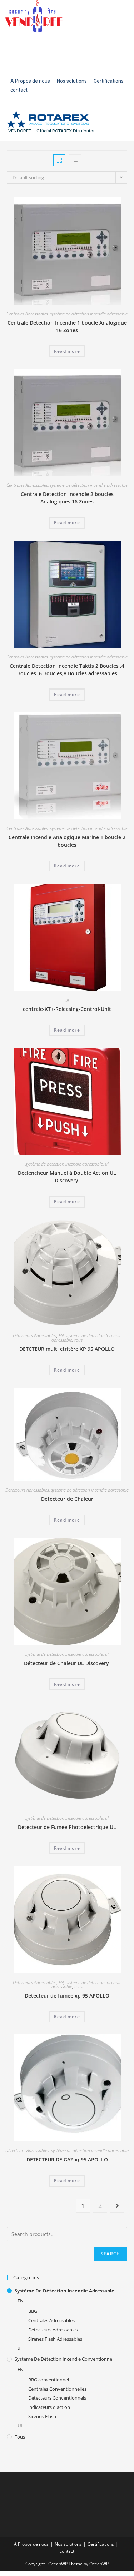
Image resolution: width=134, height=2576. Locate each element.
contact (67, 2551)
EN (61, 1336)
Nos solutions (68, 2544)
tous (78, 1340)
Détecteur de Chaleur (67, 1499)
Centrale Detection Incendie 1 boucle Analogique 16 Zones (67, 326)
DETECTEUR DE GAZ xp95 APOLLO (67, 2159)
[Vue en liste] (75, 160)
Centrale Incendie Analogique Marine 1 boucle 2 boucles (67, 841)
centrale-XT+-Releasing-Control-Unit (67, 1009)
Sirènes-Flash (42, 2416)
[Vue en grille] (59, 160)
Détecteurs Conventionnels (57, 2398)
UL (20, 2426)
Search (110, 2254)
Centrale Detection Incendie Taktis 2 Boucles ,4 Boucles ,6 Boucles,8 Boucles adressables (67, 670)
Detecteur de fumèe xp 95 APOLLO (67, 1996)
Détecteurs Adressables (35, 1336)
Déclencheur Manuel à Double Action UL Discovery (67, 1177)
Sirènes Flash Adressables (55, 2339)
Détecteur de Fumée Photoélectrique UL (67, 1827)
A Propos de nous (31, 2544)
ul (67, 1000)
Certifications (101, 2544)
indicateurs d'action (49, 2407)
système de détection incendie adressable (89, 314)
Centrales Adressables (27, 314)
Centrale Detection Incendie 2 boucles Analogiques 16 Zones (67, 498)
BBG (33, 2311)
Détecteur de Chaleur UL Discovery (67, 1663)
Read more (67, 351)
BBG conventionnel (49, 2380)
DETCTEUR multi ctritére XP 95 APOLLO (67, 1349)
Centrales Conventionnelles (57, 2389)
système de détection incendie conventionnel (64, 2359)
